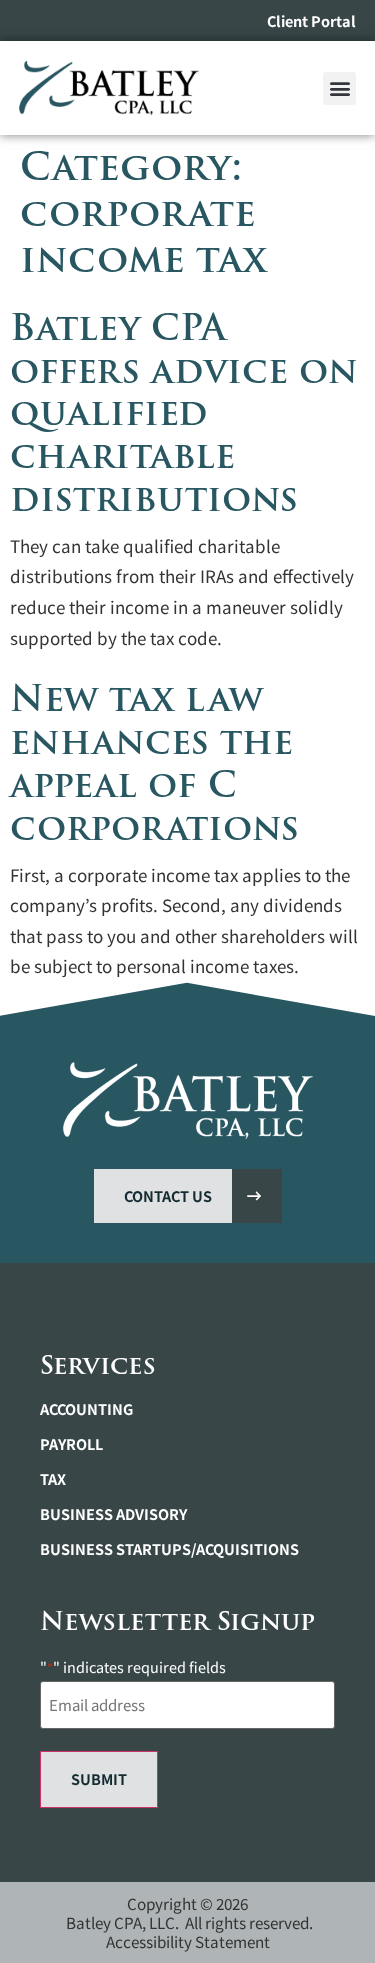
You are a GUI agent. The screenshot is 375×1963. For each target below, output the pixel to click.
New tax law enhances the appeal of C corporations (154, 763)
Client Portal (311, 20)
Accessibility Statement (188, 1941)
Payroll (71, 1444)
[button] (339, 88)
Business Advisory (113, 1514)
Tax (53, 1479)
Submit (99, 1778)
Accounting (86, 1409)
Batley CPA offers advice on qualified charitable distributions (184, 413)
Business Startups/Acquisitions (169, 1549)
